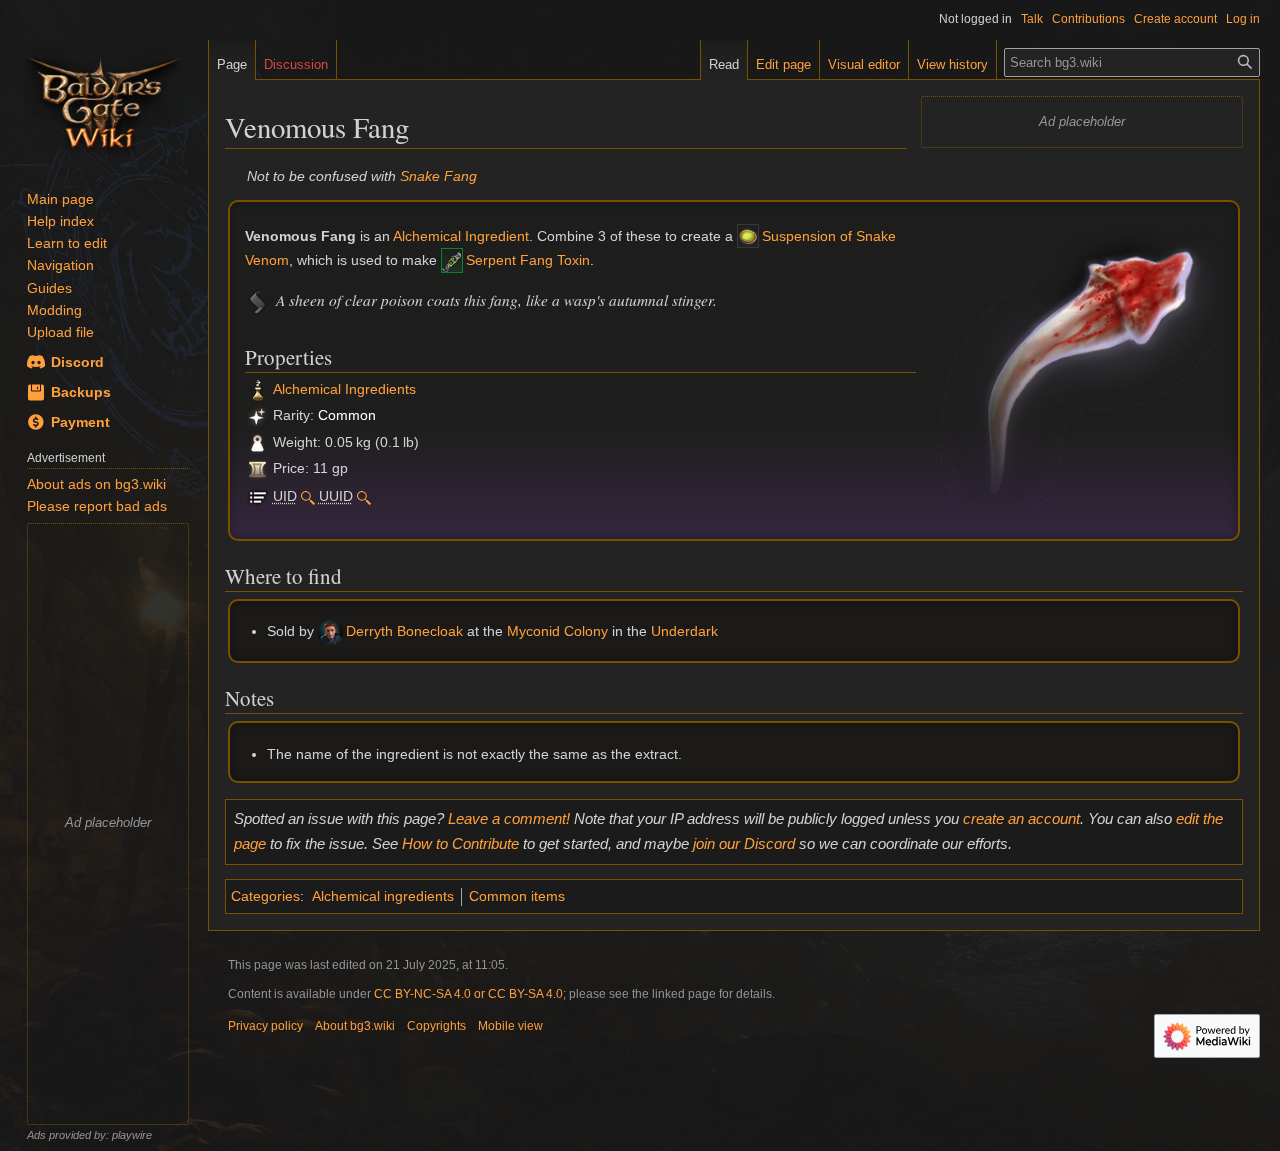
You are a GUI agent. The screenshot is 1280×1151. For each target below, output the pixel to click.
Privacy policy (265, 1026)
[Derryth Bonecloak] (330, 631)
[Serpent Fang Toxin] (452, 260)
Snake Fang (438, 176)
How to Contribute (460, 843)
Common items (517, 896)
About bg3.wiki (355, 1026)
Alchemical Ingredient (461, 236)
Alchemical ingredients (383, 896)
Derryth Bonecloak (404, 631)
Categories (265, 896)
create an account (1021, 818)
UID (285, 496)
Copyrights (436, 1026)
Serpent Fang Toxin (528, 260)
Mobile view (510, 1026)
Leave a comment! (509, 818)
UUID (336, 496)
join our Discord (744, 843)
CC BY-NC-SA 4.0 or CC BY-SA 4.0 (468, 994)
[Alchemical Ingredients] (257, 389)
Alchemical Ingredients (344, 389)
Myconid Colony (557, 631)
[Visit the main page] (104, 100)
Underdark (684, 631)
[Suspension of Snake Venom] (748, 236)
